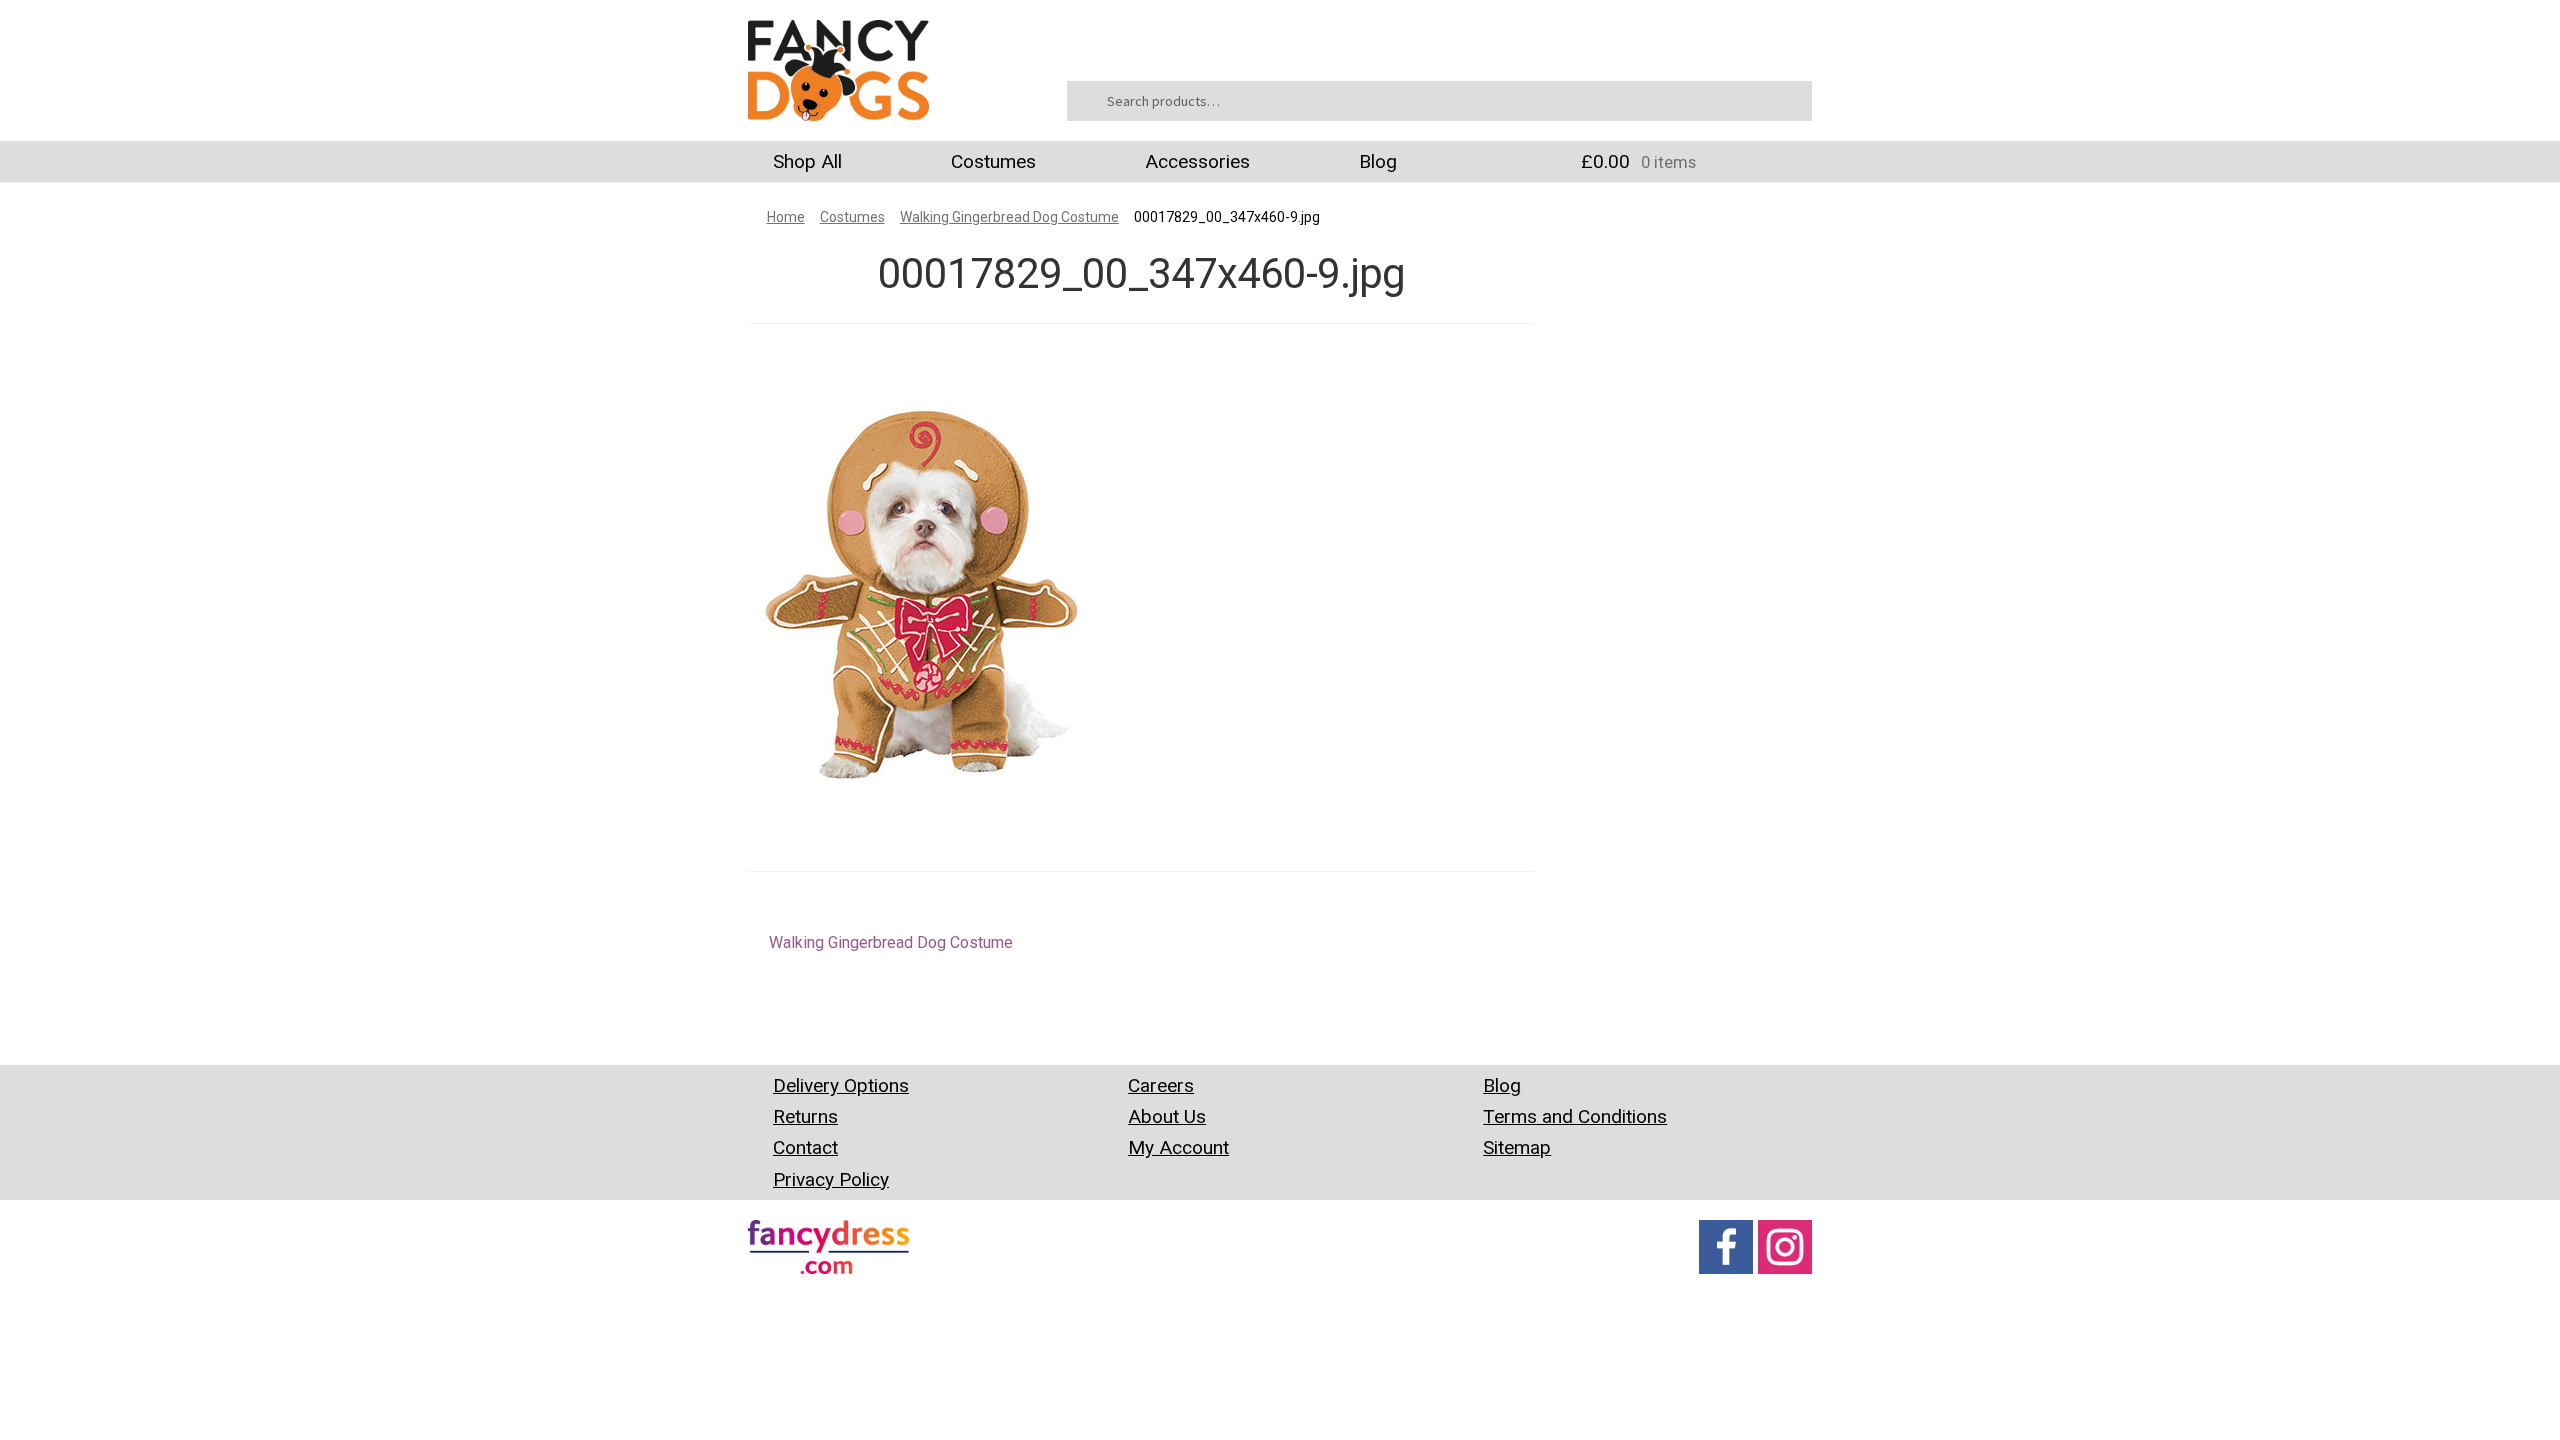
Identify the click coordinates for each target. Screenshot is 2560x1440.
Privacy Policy (831, 1179)
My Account (1178, 1147)
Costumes (993, 161)
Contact (805, 1147)
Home (786, 217)
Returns (805, 1116)
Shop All (807, 161)
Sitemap (1517, 1147)
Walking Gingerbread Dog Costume (1009, 217)
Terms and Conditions (1575, 1116)
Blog (1378, 161)
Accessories (1197, 161)
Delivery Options (841, 1085)
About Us (1167, 1116)
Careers (1161, 1085)
